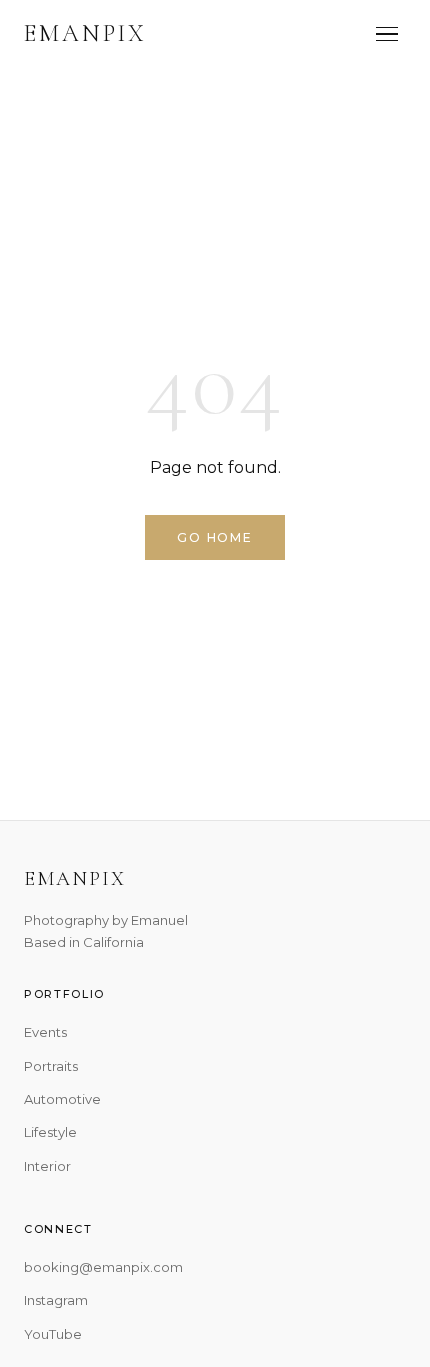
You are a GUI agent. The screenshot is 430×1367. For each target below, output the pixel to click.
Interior (47, 1166)
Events (45, 1032)
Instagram (56, 1300)
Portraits (51, 1066)
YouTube (53, 1334)
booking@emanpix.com (103, 1267)
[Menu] (387, 34)
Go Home (215, 537)
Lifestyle (50, 1132)
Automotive (62, 1099)
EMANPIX (85, 33)
